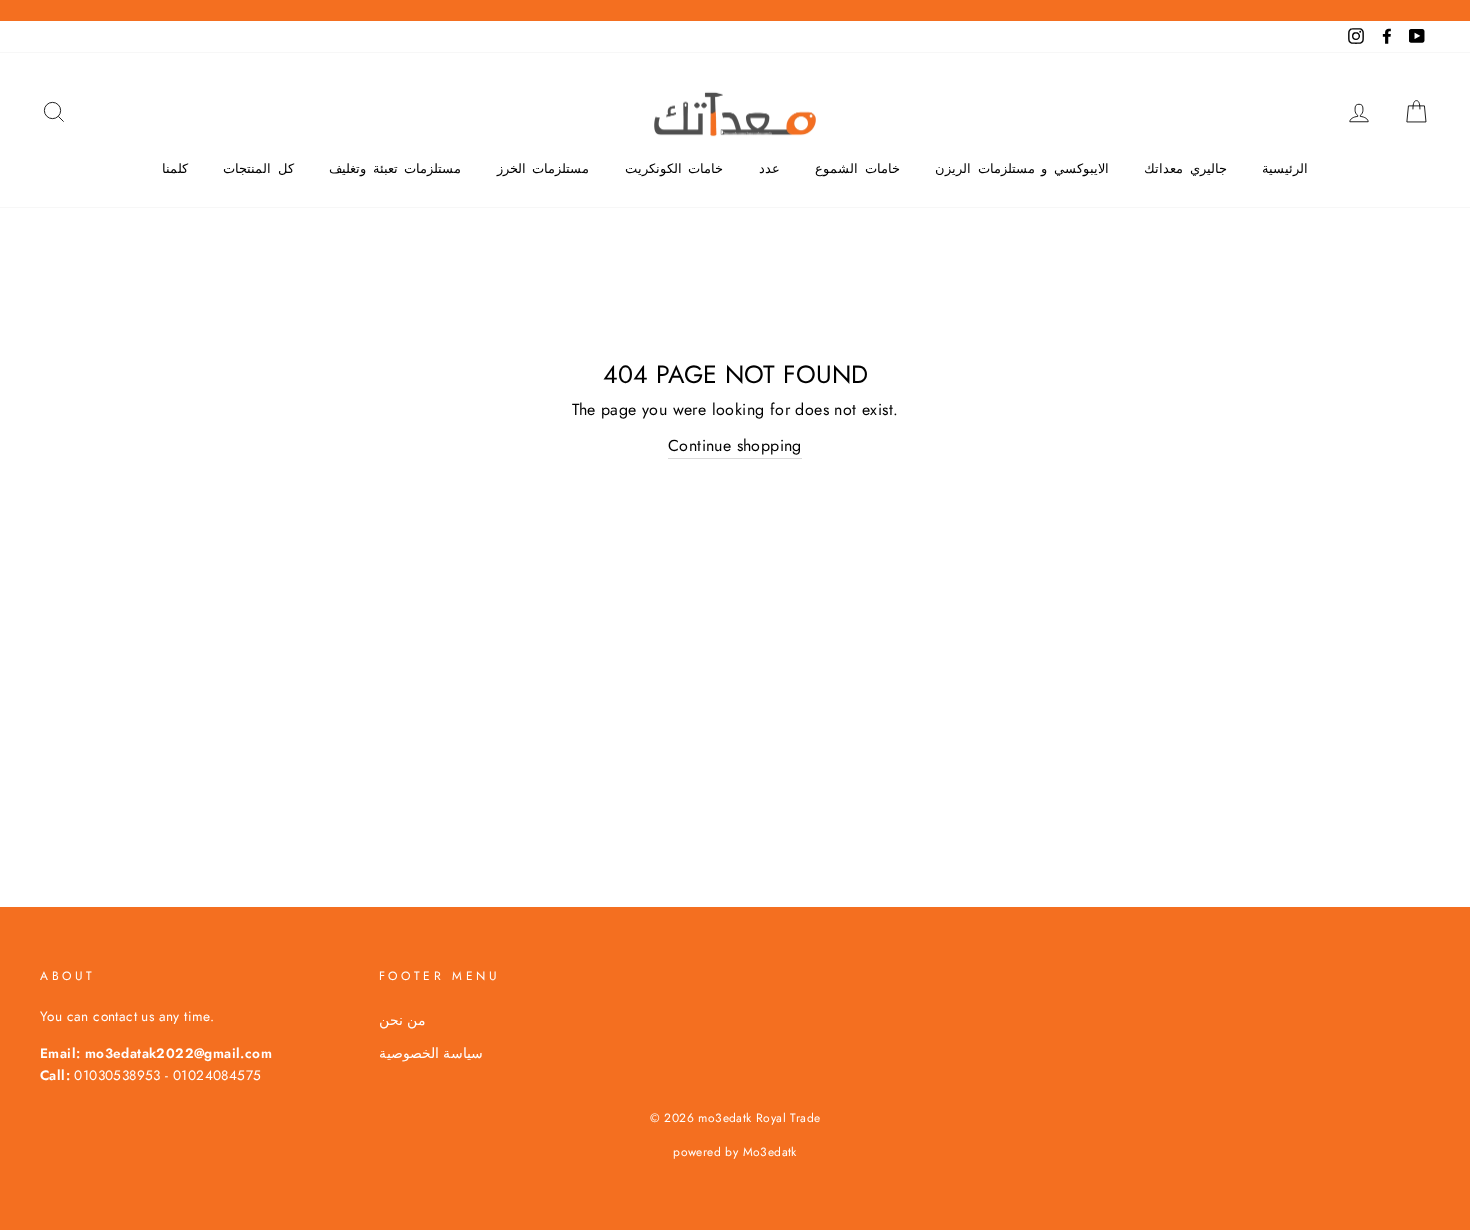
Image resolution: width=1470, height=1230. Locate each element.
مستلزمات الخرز (543, 168)
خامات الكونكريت (674, 168)
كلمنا (175, 168)
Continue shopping (735, 445)
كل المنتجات (258, 168)
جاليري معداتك (1185, 168)
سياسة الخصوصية (431, 1053)
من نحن (402, 1020)
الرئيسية (1285, 168)
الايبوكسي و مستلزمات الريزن (1022, 168)
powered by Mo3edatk (735, 1152)
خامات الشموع (857, 168)
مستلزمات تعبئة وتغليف (395, 168)
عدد (769, 168)
